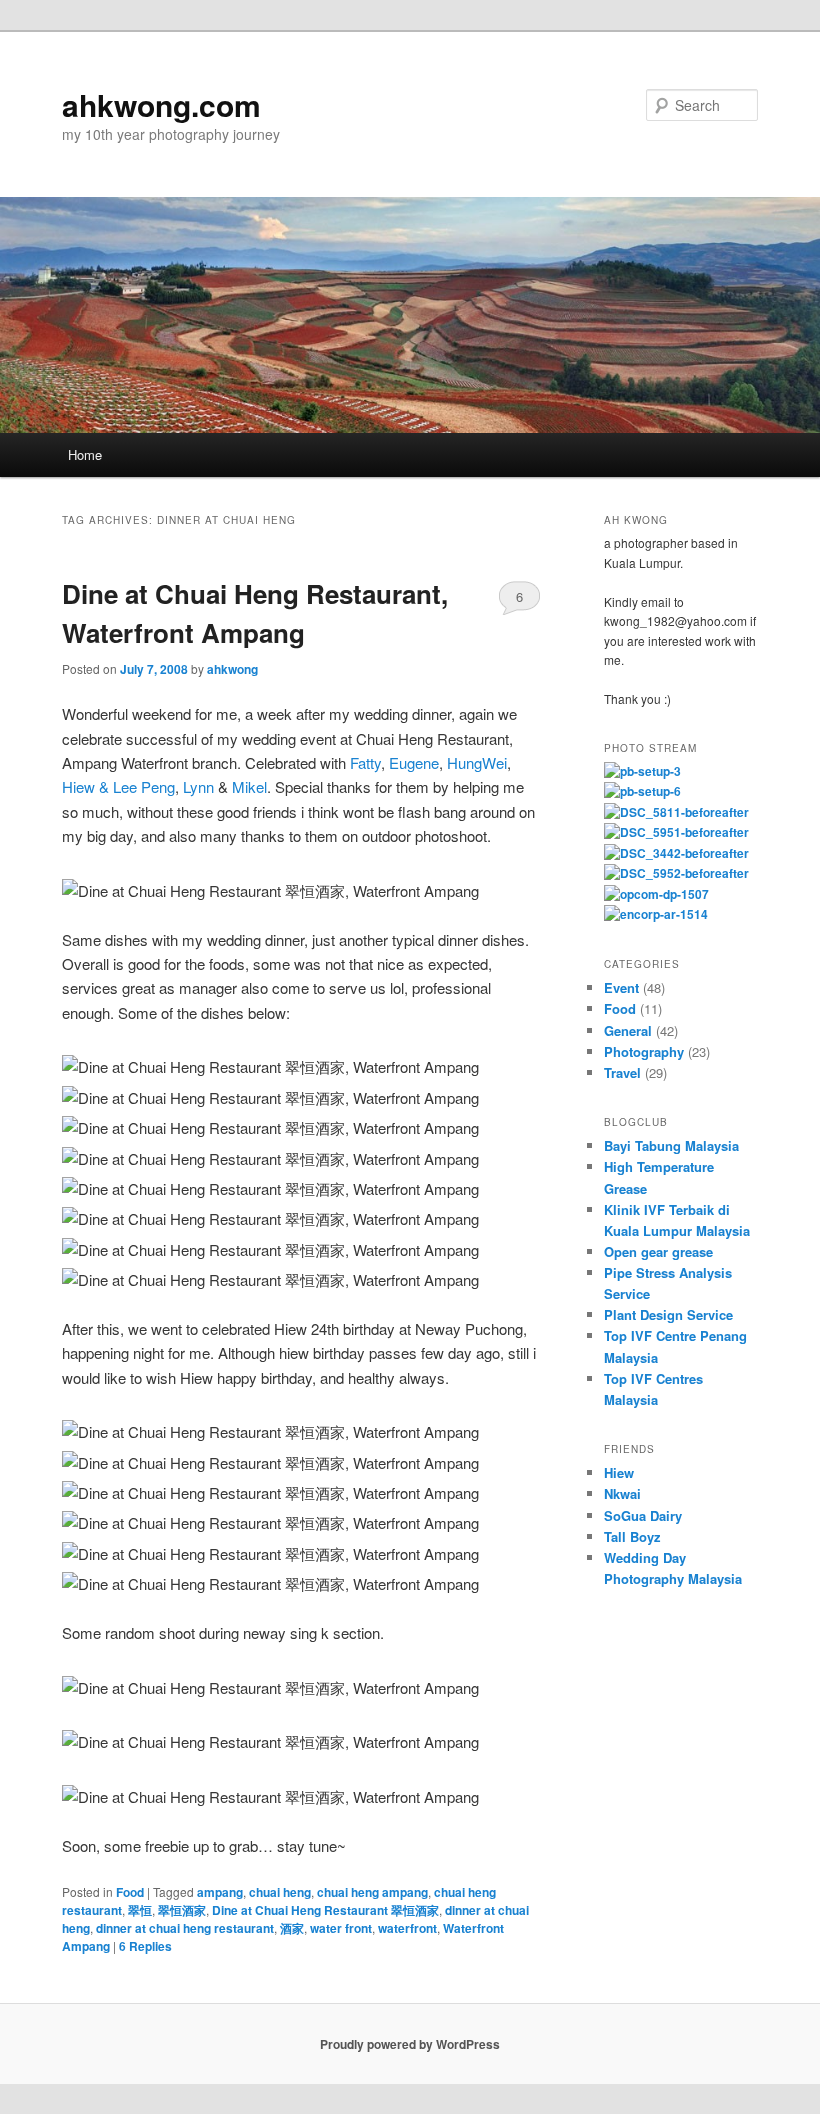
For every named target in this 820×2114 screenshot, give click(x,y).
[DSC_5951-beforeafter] (676, 832)
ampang (220, 1892)
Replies (145, 1946)
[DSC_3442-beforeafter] (676, 853)
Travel (622, 1072)
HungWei (477, 762)
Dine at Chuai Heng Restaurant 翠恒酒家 (325, 1910)
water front (341, 1928)
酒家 (292, 1928)
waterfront (407, 1928)
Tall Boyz (632, 1536)
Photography (644, 1051)
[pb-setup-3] (642, 771)
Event (621, 987)
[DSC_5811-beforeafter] (676, 812)
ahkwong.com (161, 104)
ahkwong (232, 669)
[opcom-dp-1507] (656, 894)
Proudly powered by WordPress (410, 2044)
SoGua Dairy (643, 1515)
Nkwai (622, 1493)
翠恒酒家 (182, 1910)
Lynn (198, 786)
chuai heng (280, 1892)
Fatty (365, 762)
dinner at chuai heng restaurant (185, 1928)
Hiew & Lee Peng (118, 786)
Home (85, 454)
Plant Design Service (668, 1314)
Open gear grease (658, 1251)
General (628, 1030)
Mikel (249, 786)
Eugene (414, 762)
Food (130, 1892)
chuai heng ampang (372, 1892)
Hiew (619, 1472)
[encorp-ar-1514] (656, 914)
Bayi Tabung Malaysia (671, 1145)
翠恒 (140, 1910)
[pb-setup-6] (642, 791)
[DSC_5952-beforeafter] (676, 873)
